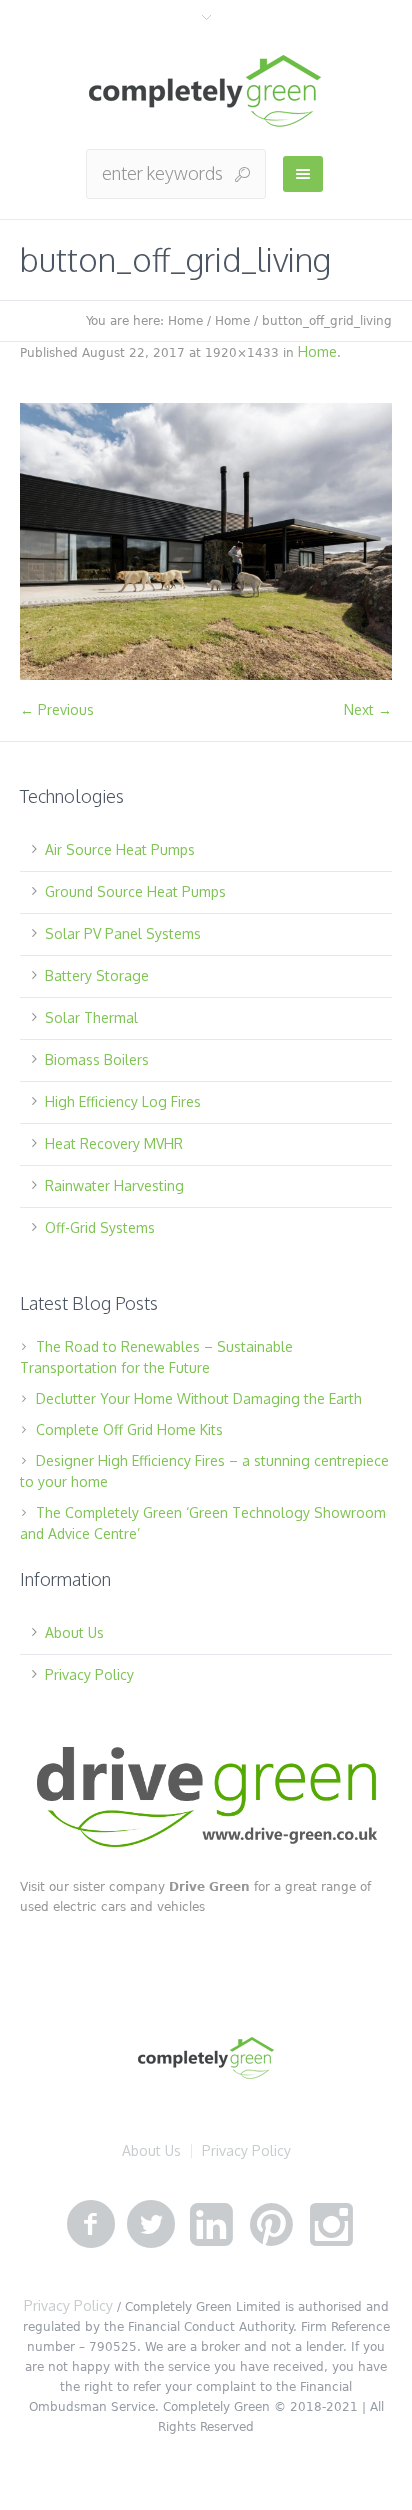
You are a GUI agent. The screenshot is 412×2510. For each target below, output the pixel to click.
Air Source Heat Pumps (120, 849)
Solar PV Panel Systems (123, 933)
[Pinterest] (271, 2225)
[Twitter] (151, 2225)
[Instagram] (331, 2225)
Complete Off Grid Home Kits (129, 1429)
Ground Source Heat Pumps (135, 891)
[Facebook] (91, 2225)
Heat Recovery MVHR (114, 1143)
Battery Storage (97, 975)
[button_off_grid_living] (206, 542)
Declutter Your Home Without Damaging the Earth (199, 1398)
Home (185, 321)
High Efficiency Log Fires (123, 1101)
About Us (74, 1632)
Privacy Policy (89, 1674)
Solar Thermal (91, 1017)
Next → (368, 709)
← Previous (57, 709)
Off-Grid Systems (100, 1227)
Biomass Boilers (97, 1059)
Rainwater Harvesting (114, 1185)
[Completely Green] (206, 91)
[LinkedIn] (211, 2225)
